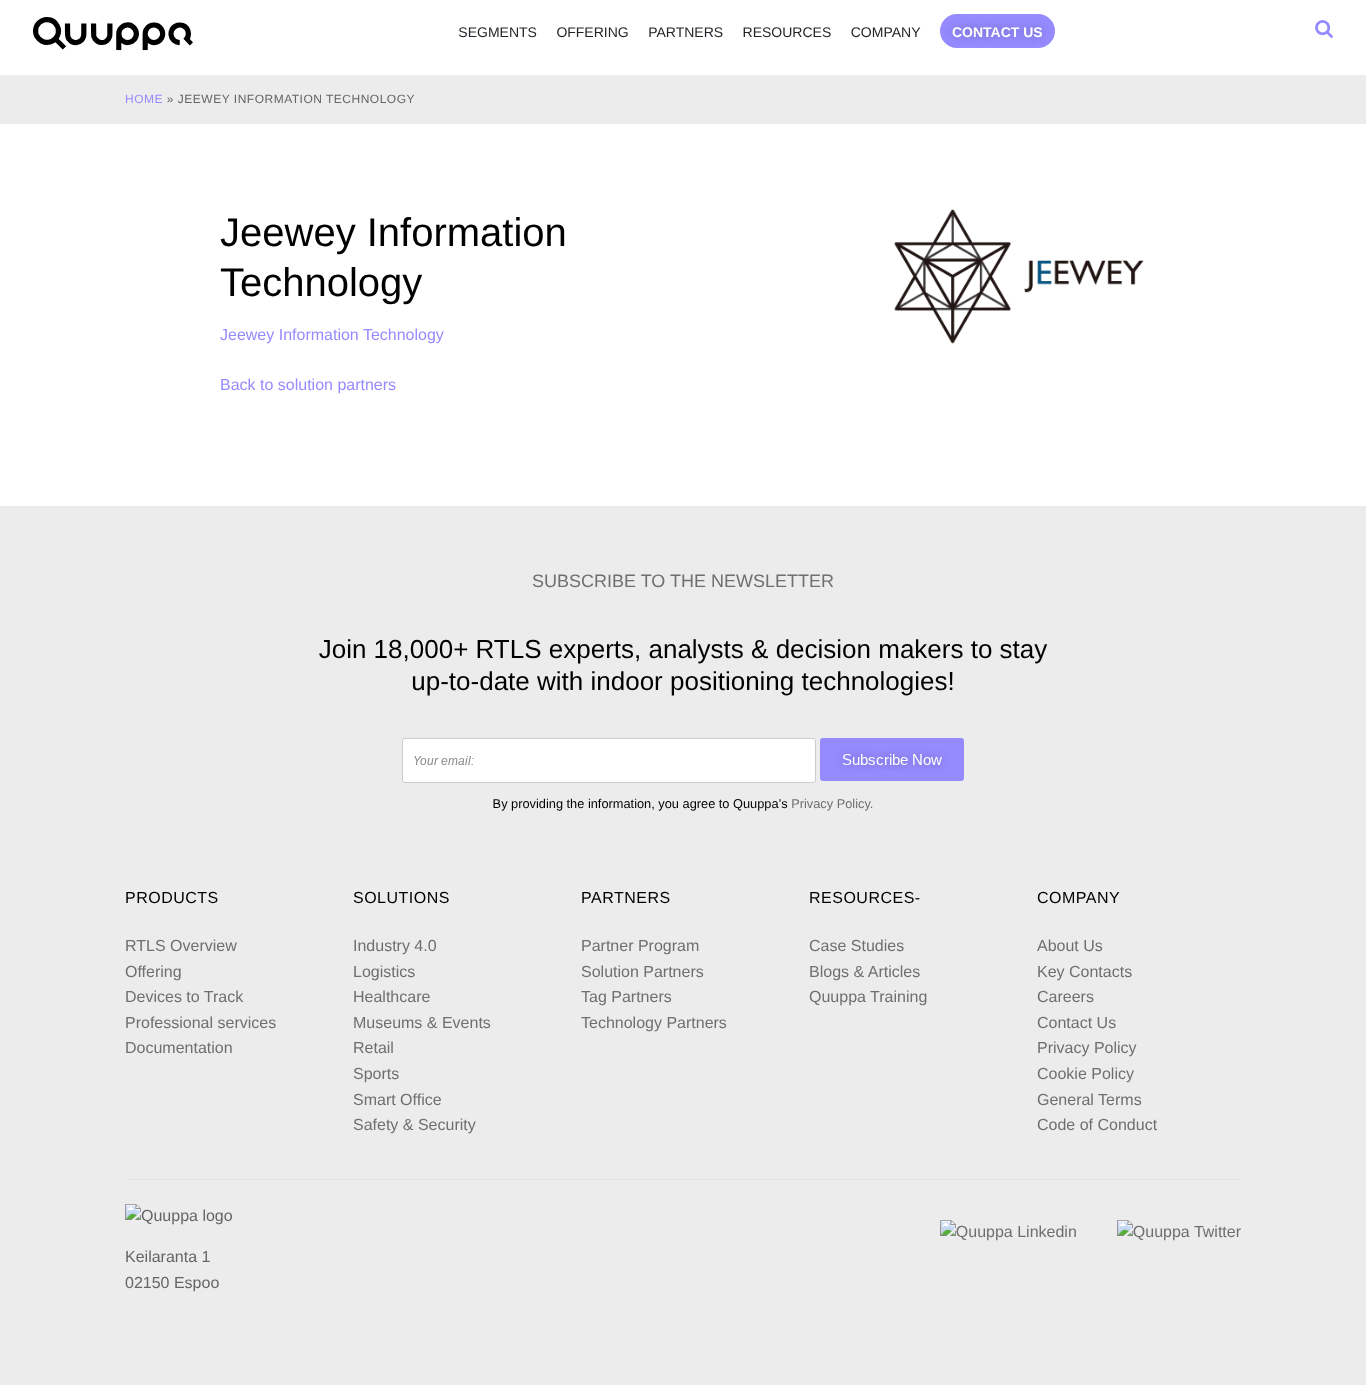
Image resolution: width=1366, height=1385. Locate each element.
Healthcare (391, 997)
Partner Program (640, 946)
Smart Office (397, 1100)
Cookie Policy (1085, 1074)
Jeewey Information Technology (332, 335)
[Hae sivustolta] (1324, 29)
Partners (685, 32)
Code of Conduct (1097, 1125)
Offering (592, 32)
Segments (497, 32)
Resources (787, 32)
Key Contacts (1084, 972)
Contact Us (1076, 1023)
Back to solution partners (308, 385)
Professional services (200, 1023)
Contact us (997, 32)
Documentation (179, 1048)
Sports (376, 1074)
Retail (373, 1048)
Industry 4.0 (395, 946)
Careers (1065, 997)
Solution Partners (642, 972)
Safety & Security (414, 1125)
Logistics (384, 972)
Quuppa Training (868, 997)
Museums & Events (422, 1023)
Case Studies (856, 946)
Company (886, 32)
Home (144, 99)
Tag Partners (626, 997)
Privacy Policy (1087, 1048)
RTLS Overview (181, 946)
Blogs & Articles (864, 972)
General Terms (1091, 1100)
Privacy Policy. (832, 803)
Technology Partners (654, 1023)
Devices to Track (184, 997)
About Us (1070, 946)
